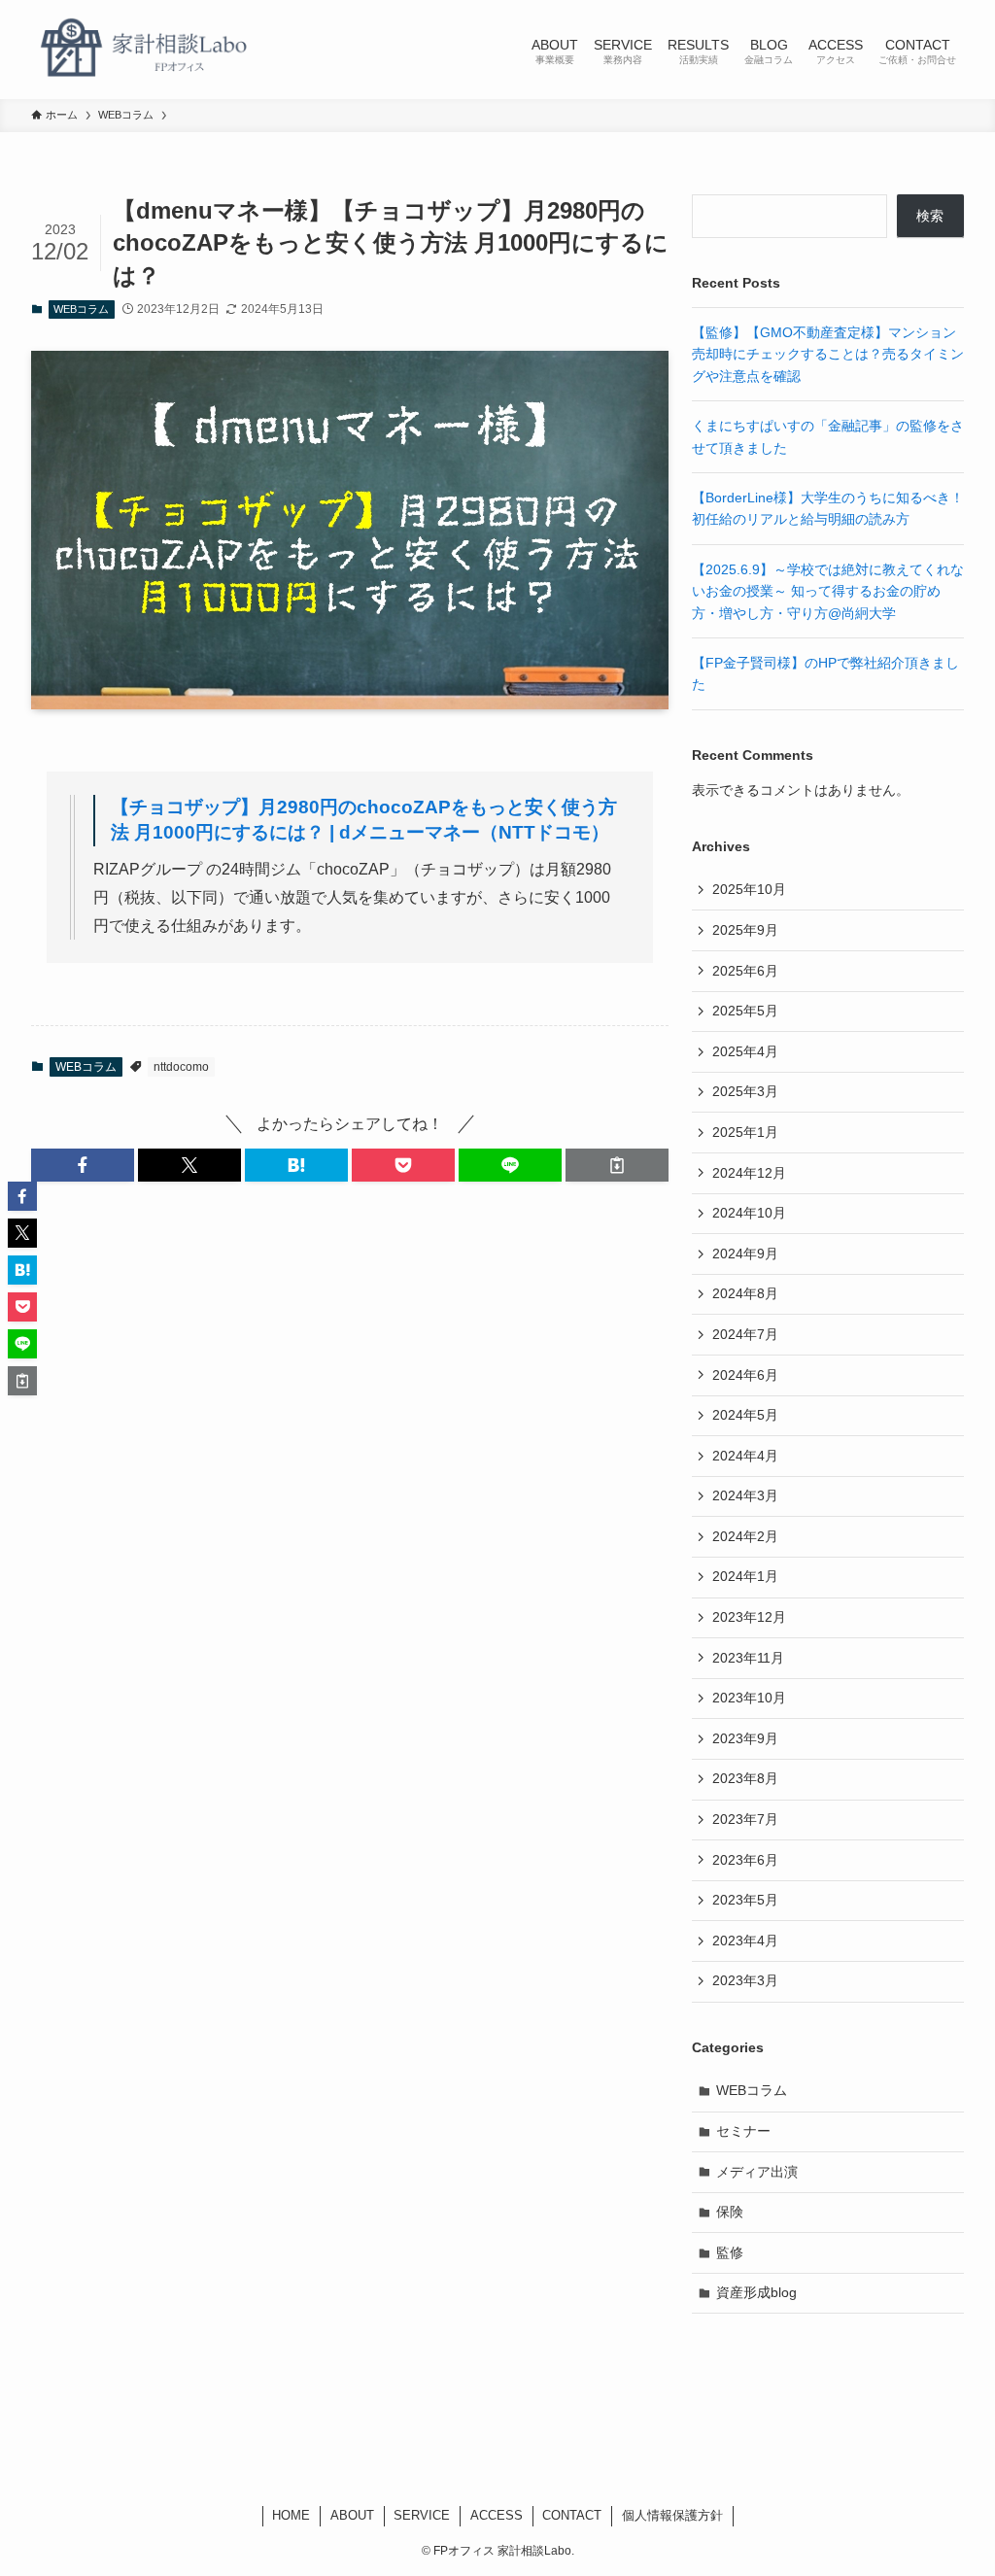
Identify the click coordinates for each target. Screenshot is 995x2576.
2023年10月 (749, 1698)
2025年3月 (745, 1091)
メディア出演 (757, 2172)
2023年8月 (745, 1778)
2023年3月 (745, 1980)
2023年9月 (745, 1738)
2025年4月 (745, 1051)
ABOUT (352, 2515)
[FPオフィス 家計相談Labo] (143, 50)
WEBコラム (81, 309)
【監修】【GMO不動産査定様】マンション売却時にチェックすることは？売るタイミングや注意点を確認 (828, 354)
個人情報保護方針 (672, 2515)
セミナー (743, 2131)
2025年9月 (745, 930)
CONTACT (572, 2515)
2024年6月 (745, 1375)
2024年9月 (745, 1254)
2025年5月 (745, 1011)
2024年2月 (745, 1536)
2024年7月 (745, 1334)
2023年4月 (745, 1941)
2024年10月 (749, 1213)
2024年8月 (745, 1293)
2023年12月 (749, 1617)
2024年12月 (749, 1173)
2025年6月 (745, 971)
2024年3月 (745, 1495)
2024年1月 (745, 1576)
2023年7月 (745, 1819)
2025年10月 (749, 889)
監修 (730, 2252)
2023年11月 (748, 1658)
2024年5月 (745, 1415)
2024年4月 (745, 1456)
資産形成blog (756, 2292)
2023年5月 (745, 1900)
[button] (83, 1165)
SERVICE (422, 2515)
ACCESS (497, 2515)
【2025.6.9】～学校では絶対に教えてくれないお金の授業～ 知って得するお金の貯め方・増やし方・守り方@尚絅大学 (828, 591)
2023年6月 (745, 1860)
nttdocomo (181, 1067)
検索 (930, 216)
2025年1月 (745, 1132)
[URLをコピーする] (617, 1165)
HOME (291, 2515)
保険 (730, 2212)
